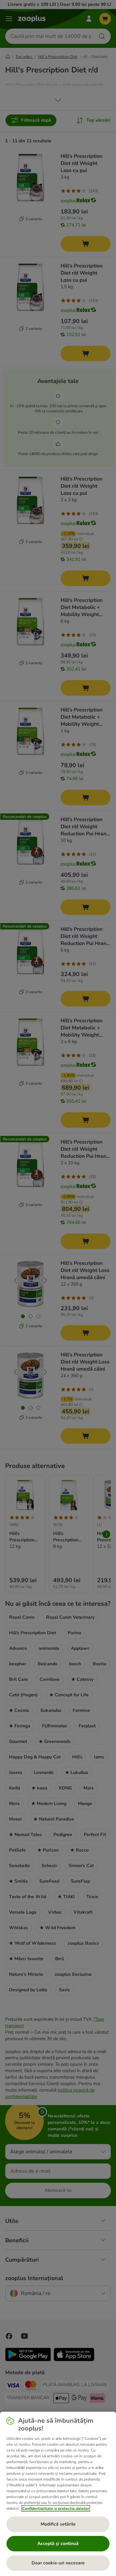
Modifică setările (58, 2524)
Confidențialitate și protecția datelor (56, 2508)
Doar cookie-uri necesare (58, 2563)
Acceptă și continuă (58, 2543)
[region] (58, 2494)
